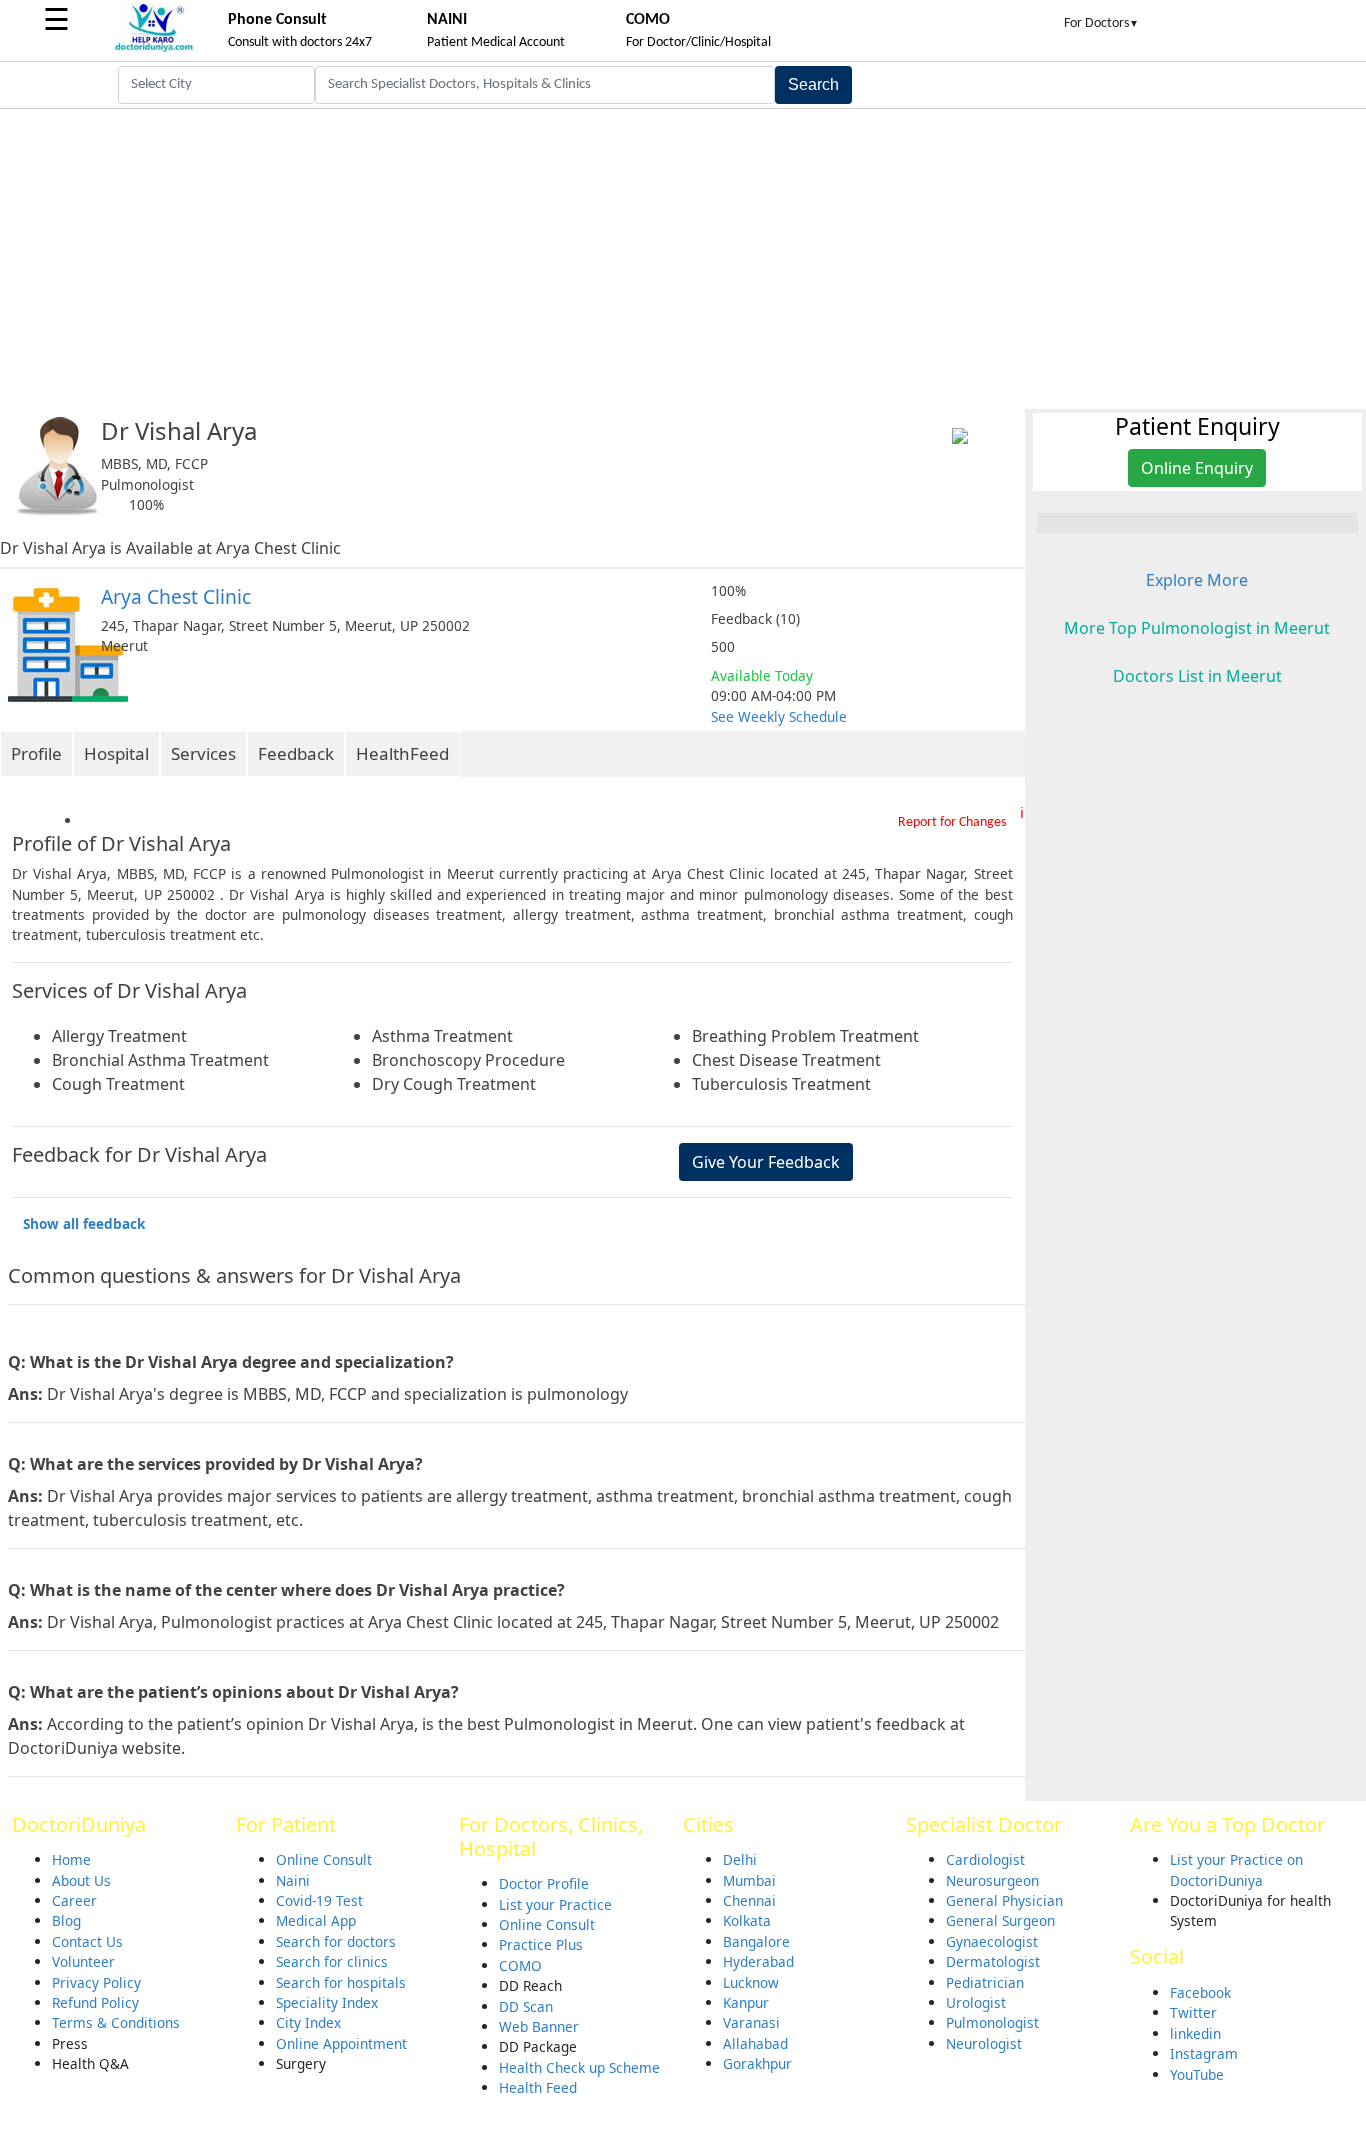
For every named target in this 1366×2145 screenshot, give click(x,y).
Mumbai (749, 1880)
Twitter (1193, 2012)
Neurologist (984, 2043)
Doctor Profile (544, 1883)
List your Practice (555, 1904)
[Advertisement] (683, 259)
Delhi (740, 1859)
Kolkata (747, 1920)
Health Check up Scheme (579, 2067)
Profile (36, 753)
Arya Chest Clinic (176, 596)
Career (74, 1900)
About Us (81, 1880)
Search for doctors (336, 1941)
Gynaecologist (992, 1941)
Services (203, 753)
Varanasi (751, 2022)
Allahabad (755, 2043)
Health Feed (538, 2087)
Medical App (316, 1920)
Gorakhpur (757, 2063)
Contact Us (87, 1941)
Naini (293, 1880)
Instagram (1204, 2053)
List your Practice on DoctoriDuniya (1236, 1869)
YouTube (1197, 2074)
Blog (66, 1920)
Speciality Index (327, 2002)
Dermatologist (993, 1961)
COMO (520, 1965)
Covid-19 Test (319, 1900)
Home (71, 1859)
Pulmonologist (992, 2022)
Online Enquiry (1197, 468)
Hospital (116, 753)
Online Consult (324, 1859)
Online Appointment (341, 2043)
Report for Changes (952, 822)
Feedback (296, 753)
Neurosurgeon (992, 1880)
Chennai (749, 1900)
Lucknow (751, 1982)
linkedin (1195, 2033)
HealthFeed (402, 753)
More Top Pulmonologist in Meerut (1197, 628)
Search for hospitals (341, 1982)
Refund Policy (95, 2002)
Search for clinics (332, 1961)
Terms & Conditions (116, 2022)
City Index (308, 2022)
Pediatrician (985, 1982)
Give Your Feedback (766, 1162)
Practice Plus (541, 1944)
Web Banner (539, 2026)
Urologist (976, 2002)
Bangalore (756, 1941)
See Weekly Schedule (779, 716)
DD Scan (526, 2006)
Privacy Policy (96, 1982)
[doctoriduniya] (154, 48)
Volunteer (83, 1961)
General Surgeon (1000, 1920)
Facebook (1200, 1992)
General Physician (1004, 1900)
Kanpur (746, 2002)
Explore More (1197, 580)
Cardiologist (985, 1859)
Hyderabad (758, 1961)
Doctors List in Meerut (1197, 676)
